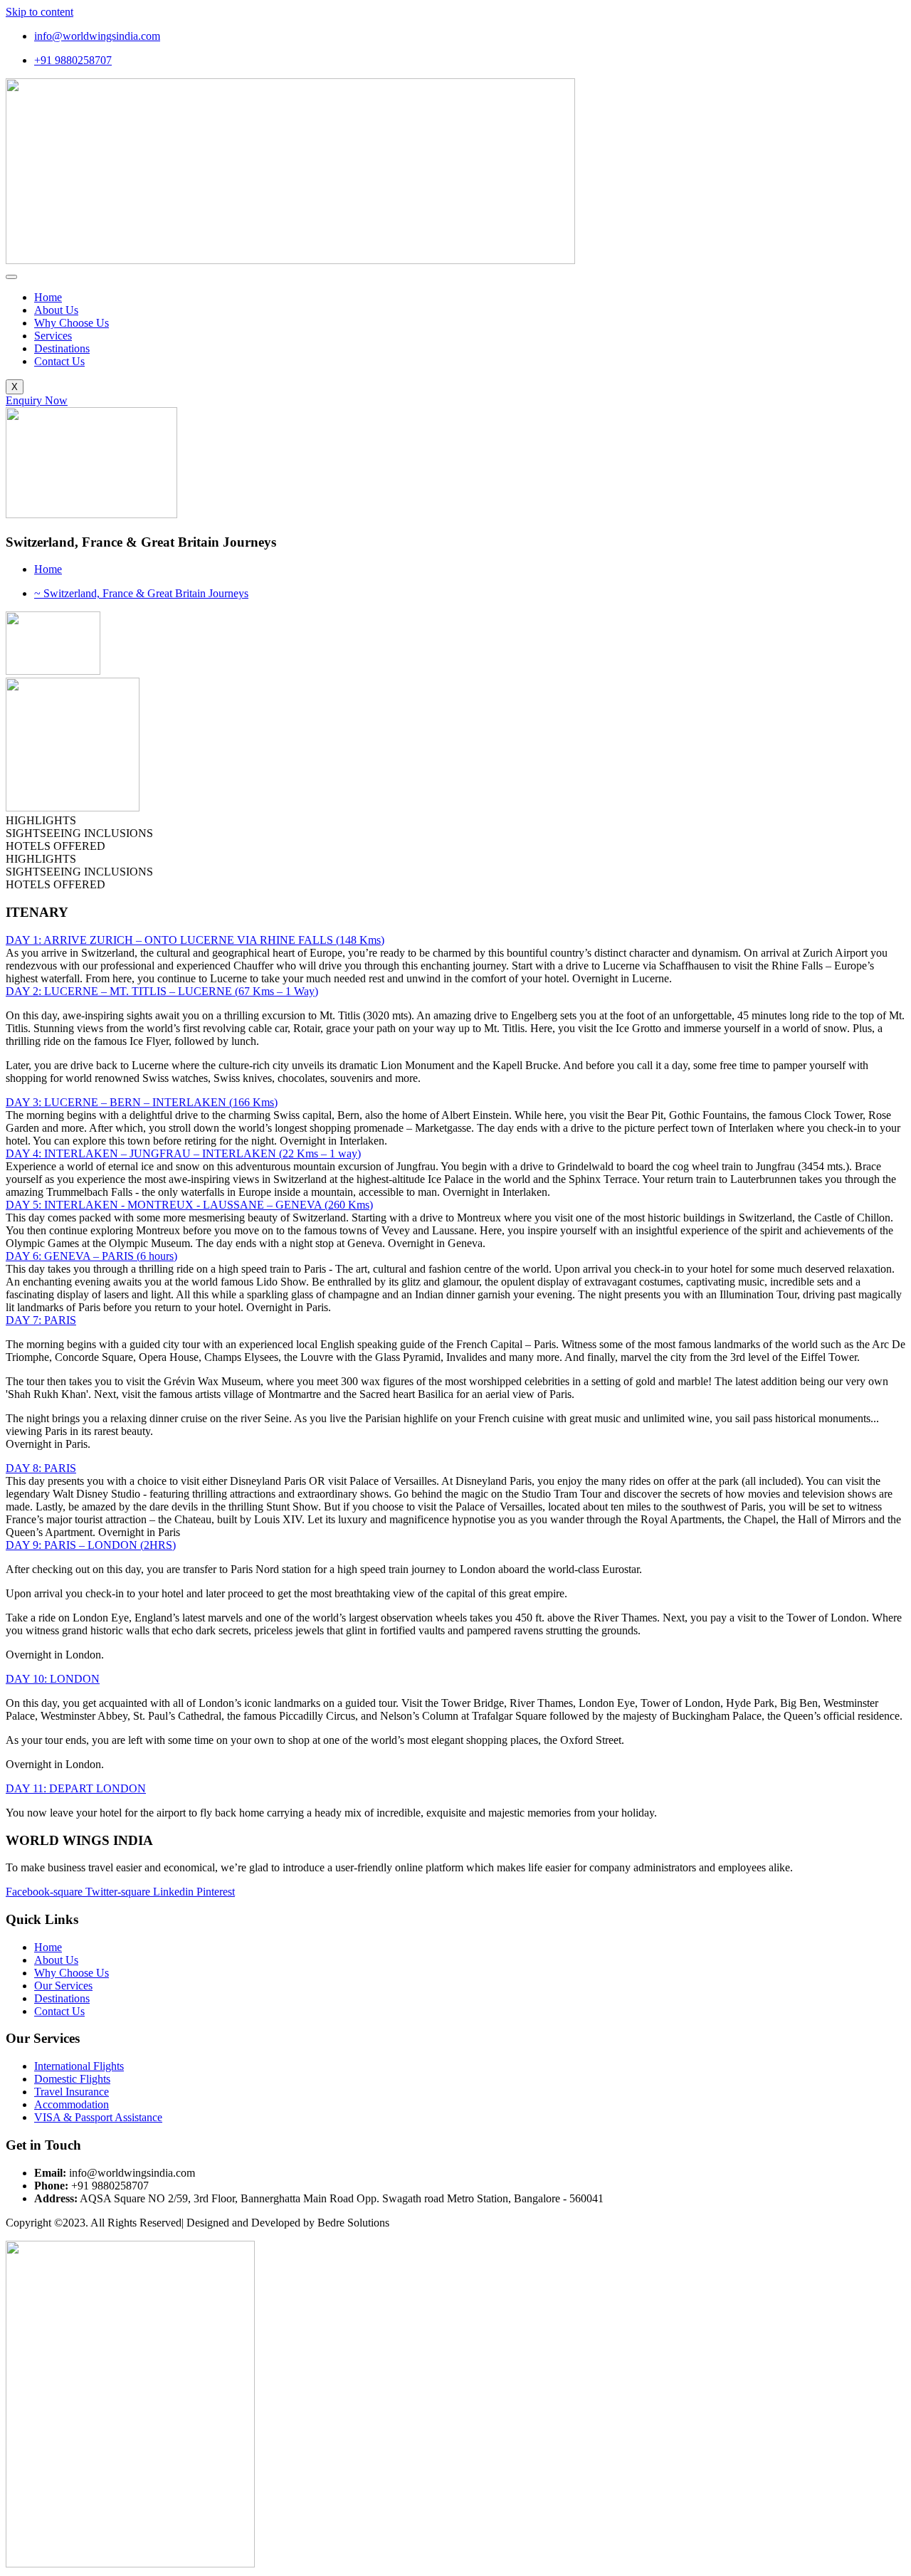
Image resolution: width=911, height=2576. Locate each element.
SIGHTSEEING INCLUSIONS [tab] (79, 833)
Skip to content (40, 12)
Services (53, 336)
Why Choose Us (72, 323)
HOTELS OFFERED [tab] (56, 846)
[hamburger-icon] (11, 277)
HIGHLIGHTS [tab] (41, 820)
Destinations (62, 348)
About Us (56, 310)
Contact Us (59, 361)
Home (48, 297)
